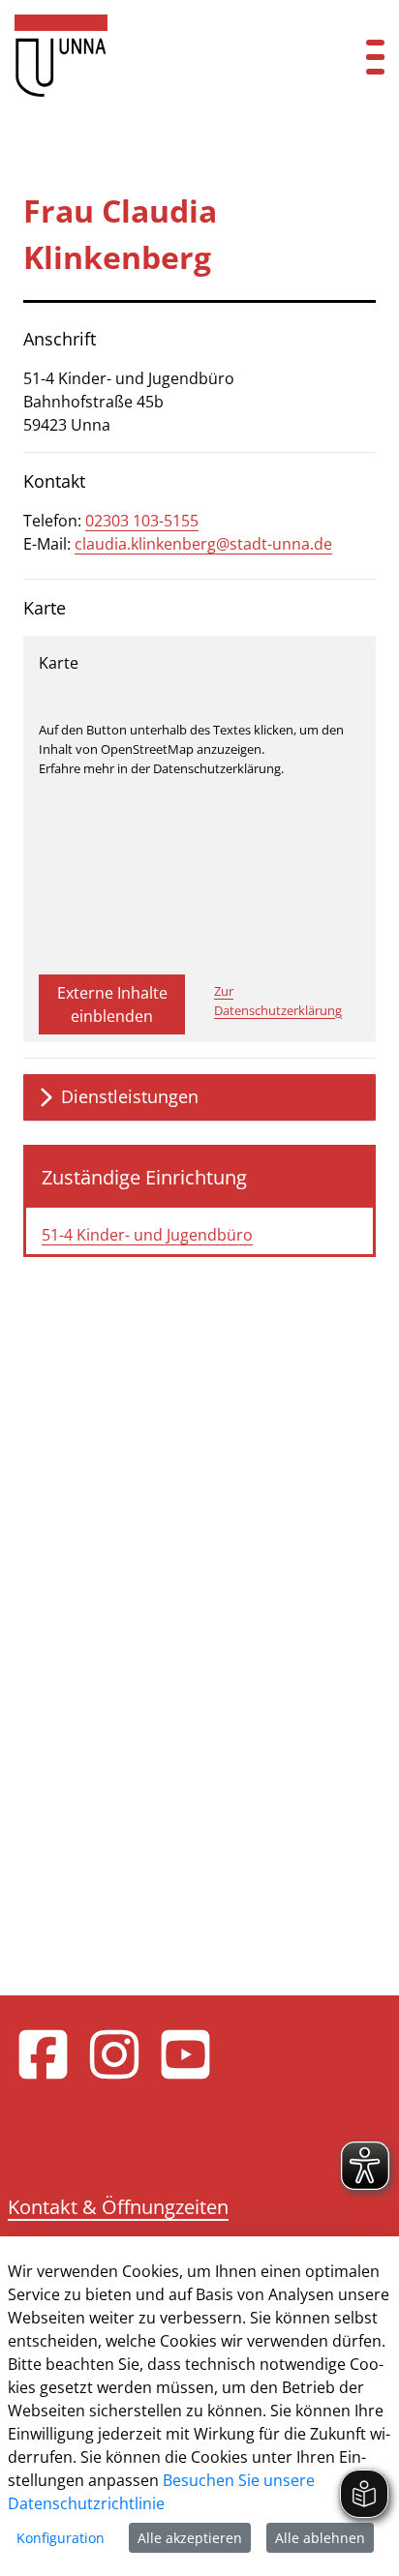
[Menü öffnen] (375, 56)
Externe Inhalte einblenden (112, 1004)
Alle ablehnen (320, 2538)
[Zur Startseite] (166, 56)
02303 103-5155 (142, 521)
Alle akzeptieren (190, 2538)
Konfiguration (61, 2538)
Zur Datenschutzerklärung (278, 1001)
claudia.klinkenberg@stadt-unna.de (203, 544)
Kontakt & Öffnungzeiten (118, 2207)
